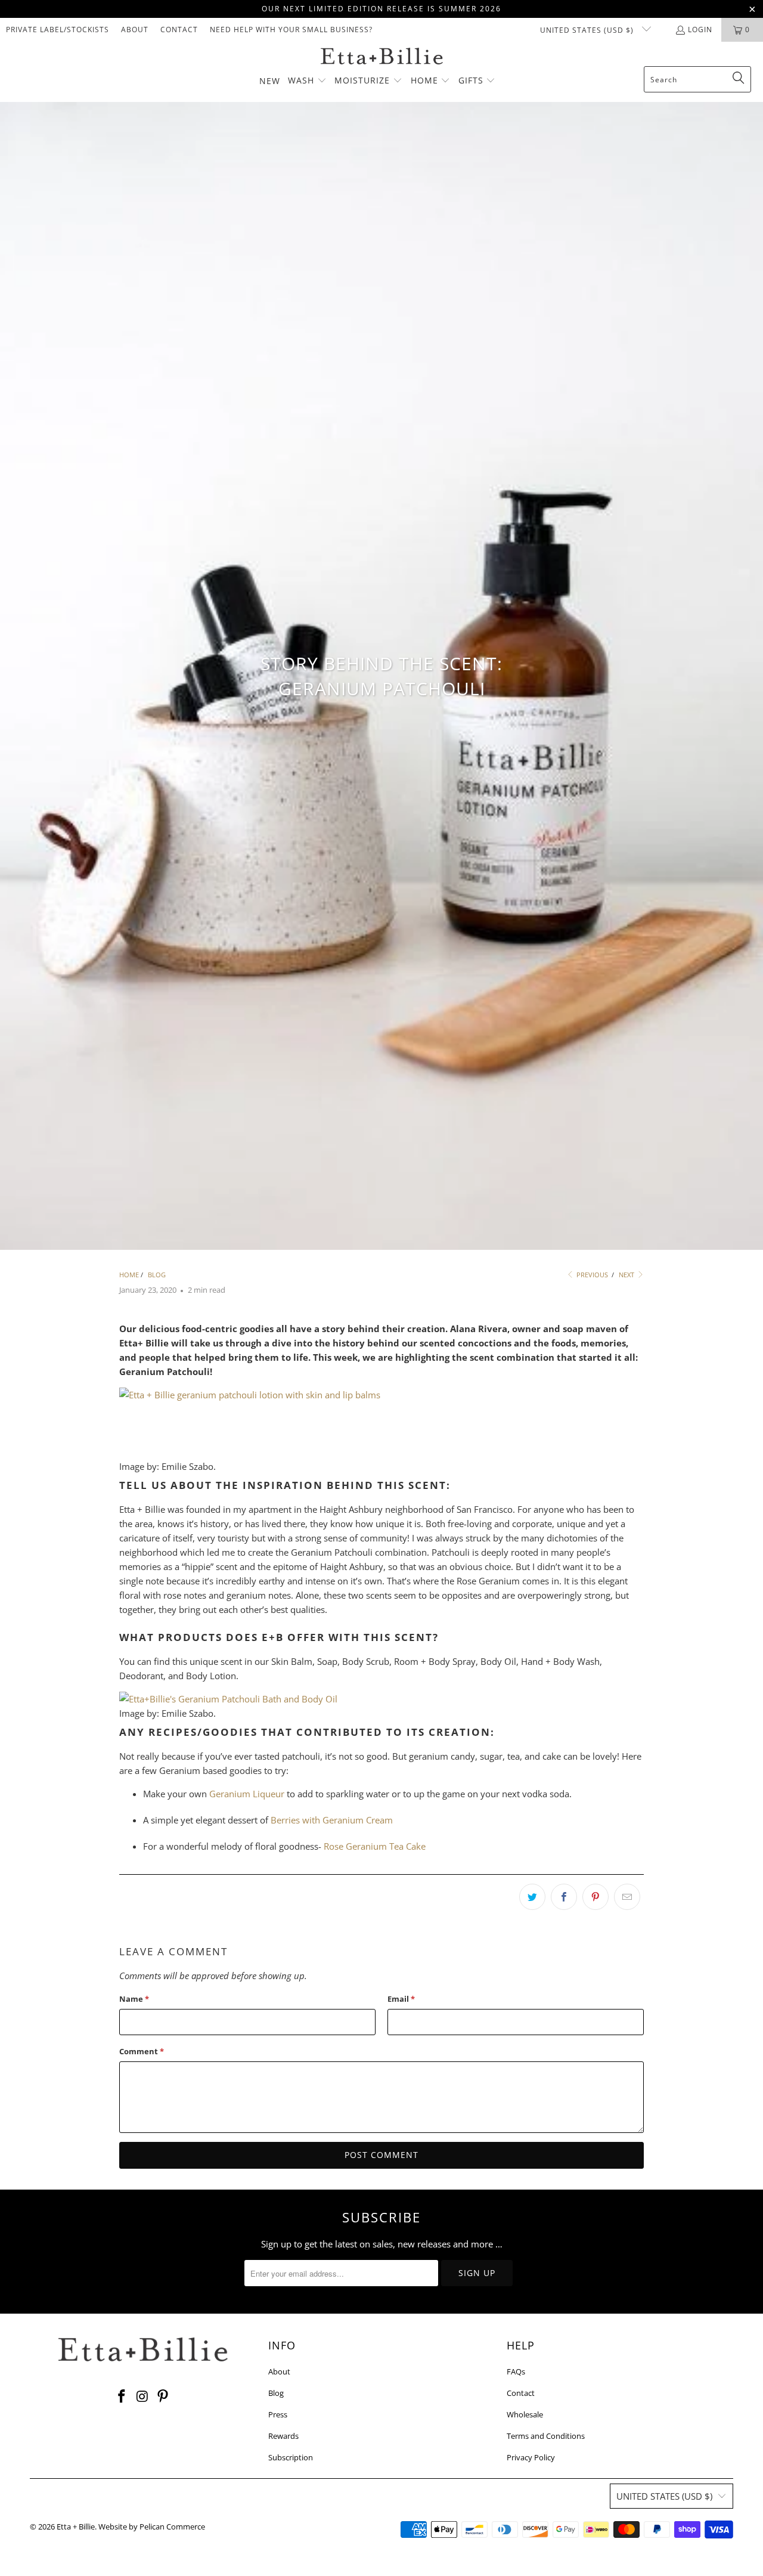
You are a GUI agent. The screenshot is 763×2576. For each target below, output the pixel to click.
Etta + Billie (76, 2527)
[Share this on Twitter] (532, 1897)
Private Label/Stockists (58, 30)
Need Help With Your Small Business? (291, 30)
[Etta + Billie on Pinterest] (163, 2397)
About (135, 30)
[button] (307, 81)
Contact (179, 30)
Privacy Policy (531, 2457)
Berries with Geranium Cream (332, 1820)
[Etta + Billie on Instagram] (142, 2397)
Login (700, 30)
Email (401, 1999)
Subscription (291, 2457)
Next (627, 1275)
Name (134, 1999)
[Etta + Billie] (382, 57)
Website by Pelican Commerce (152, 2527)
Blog (276, 2393)
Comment (142, 2051)
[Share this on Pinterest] (595, 1897)
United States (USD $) (588, 30)
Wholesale (525, 2414)
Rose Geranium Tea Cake (375, 1846)
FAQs (516, 2371)
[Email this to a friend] (627, 1897)
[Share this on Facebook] (564, 1897)
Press (278, 2414)
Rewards (283, 2436)
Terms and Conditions (546, 2436)
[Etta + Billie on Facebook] (122, 2397)
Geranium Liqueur (247, 1794)
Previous (591, 1275)
